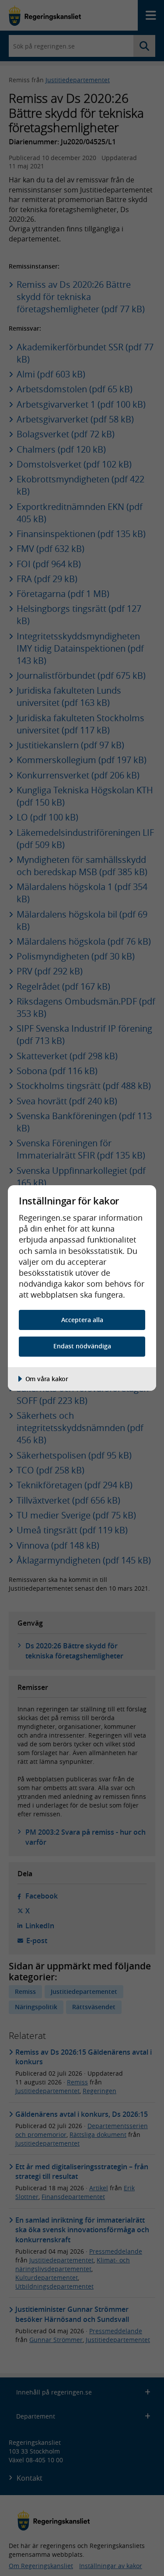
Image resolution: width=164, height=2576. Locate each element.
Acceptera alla (82, 1320)
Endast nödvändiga (82, 1346)
